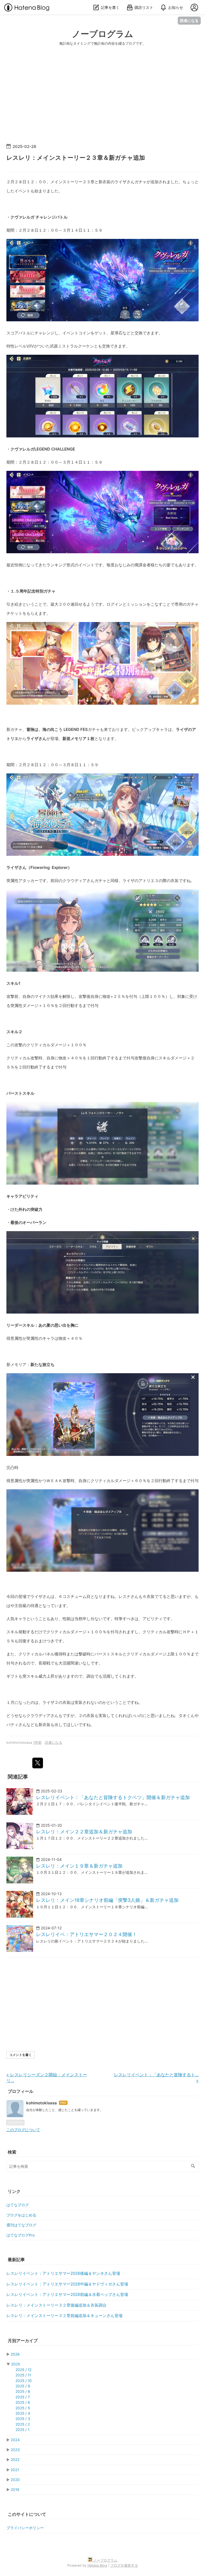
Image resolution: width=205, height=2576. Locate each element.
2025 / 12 (23, 2370)
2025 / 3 (23, 2419)
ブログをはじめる (21, 2215)
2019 (15, 2490)
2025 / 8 (23, 2391)
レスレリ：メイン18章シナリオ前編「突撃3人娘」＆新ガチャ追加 (107, 1900)
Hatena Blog (97, 2565)
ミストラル (68, 346)
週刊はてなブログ (21, 2225)
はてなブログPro (21, 2235)
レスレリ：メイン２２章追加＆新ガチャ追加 (84, 1832)
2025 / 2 (23, 2424)
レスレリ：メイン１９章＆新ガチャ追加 (79, 1866)
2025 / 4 (23, 2413)
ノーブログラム (102, 34)
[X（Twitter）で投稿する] (38, 1763)
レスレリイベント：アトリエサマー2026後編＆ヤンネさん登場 (63, 2273)
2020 (15, 2480)
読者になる (189, 20)
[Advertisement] (102, 100)
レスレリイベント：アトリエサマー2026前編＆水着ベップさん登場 (67, 2295)
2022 (15, 2460)
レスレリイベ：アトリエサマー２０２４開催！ (86, 1934)
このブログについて (23, 2130)
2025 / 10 (24, 2381)
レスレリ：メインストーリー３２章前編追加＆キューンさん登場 (64, 2316)
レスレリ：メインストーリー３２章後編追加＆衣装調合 (56, 2305)
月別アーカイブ (23, 2341)
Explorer (60, 867)
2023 (15, 2450)
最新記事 (16, 2260)
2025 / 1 (22, 2430)
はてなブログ (18, 2205)
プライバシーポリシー (25, 2528)
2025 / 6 (23, 2402)
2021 (15, 2470)
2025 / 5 (23, 2408)
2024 (15, 2440)
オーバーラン (34, 1222)
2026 (15, 2354)
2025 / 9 (23, 2386)
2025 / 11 (23, 2375)
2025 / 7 (23, 2397)
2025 (16, 2364)
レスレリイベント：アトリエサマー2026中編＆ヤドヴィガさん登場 (67, 2284)
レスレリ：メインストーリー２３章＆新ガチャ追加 (76, 158)
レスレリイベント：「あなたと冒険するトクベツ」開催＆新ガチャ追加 (113, 1797)
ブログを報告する (124, 2565)
